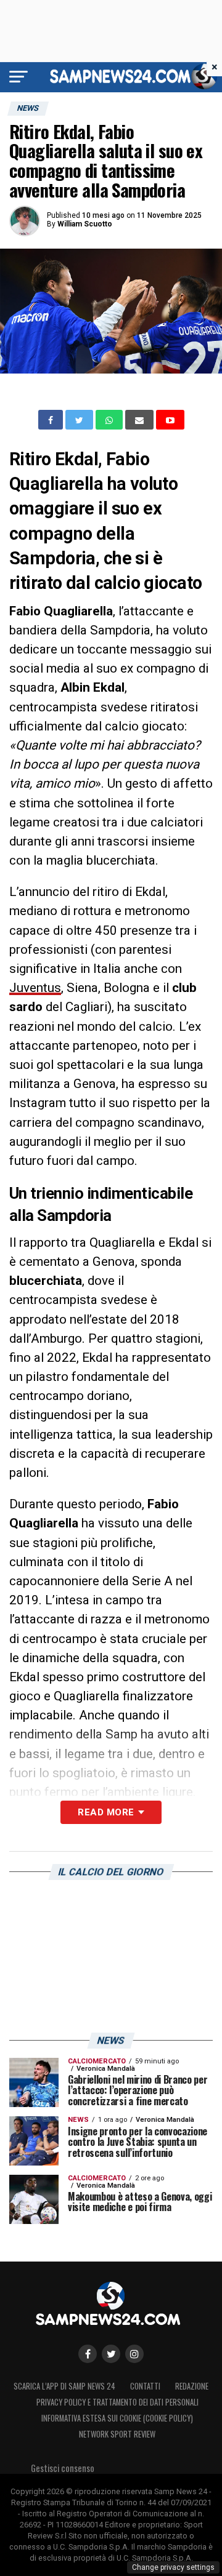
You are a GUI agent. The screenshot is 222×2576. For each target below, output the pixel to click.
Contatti (145, 2386)
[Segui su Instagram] (134, 2354)
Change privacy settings (173, 2567)
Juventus (35, 988)
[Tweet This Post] (80, 420)
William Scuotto (85, 224)
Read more (106, 1812)
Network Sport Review (117, 2434)
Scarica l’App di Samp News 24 (64, 2386)
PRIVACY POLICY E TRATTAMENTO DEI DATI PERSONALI (117, 2402)
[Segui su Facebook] (88, 2354)
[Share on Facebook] (52, 420)
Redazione (192, 2386)
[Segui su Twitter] (111, 2354)
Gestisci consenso (63, 2468)
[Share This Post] (110, 420)
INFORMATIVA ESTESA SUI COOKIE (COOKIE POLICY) (117, 2418)
